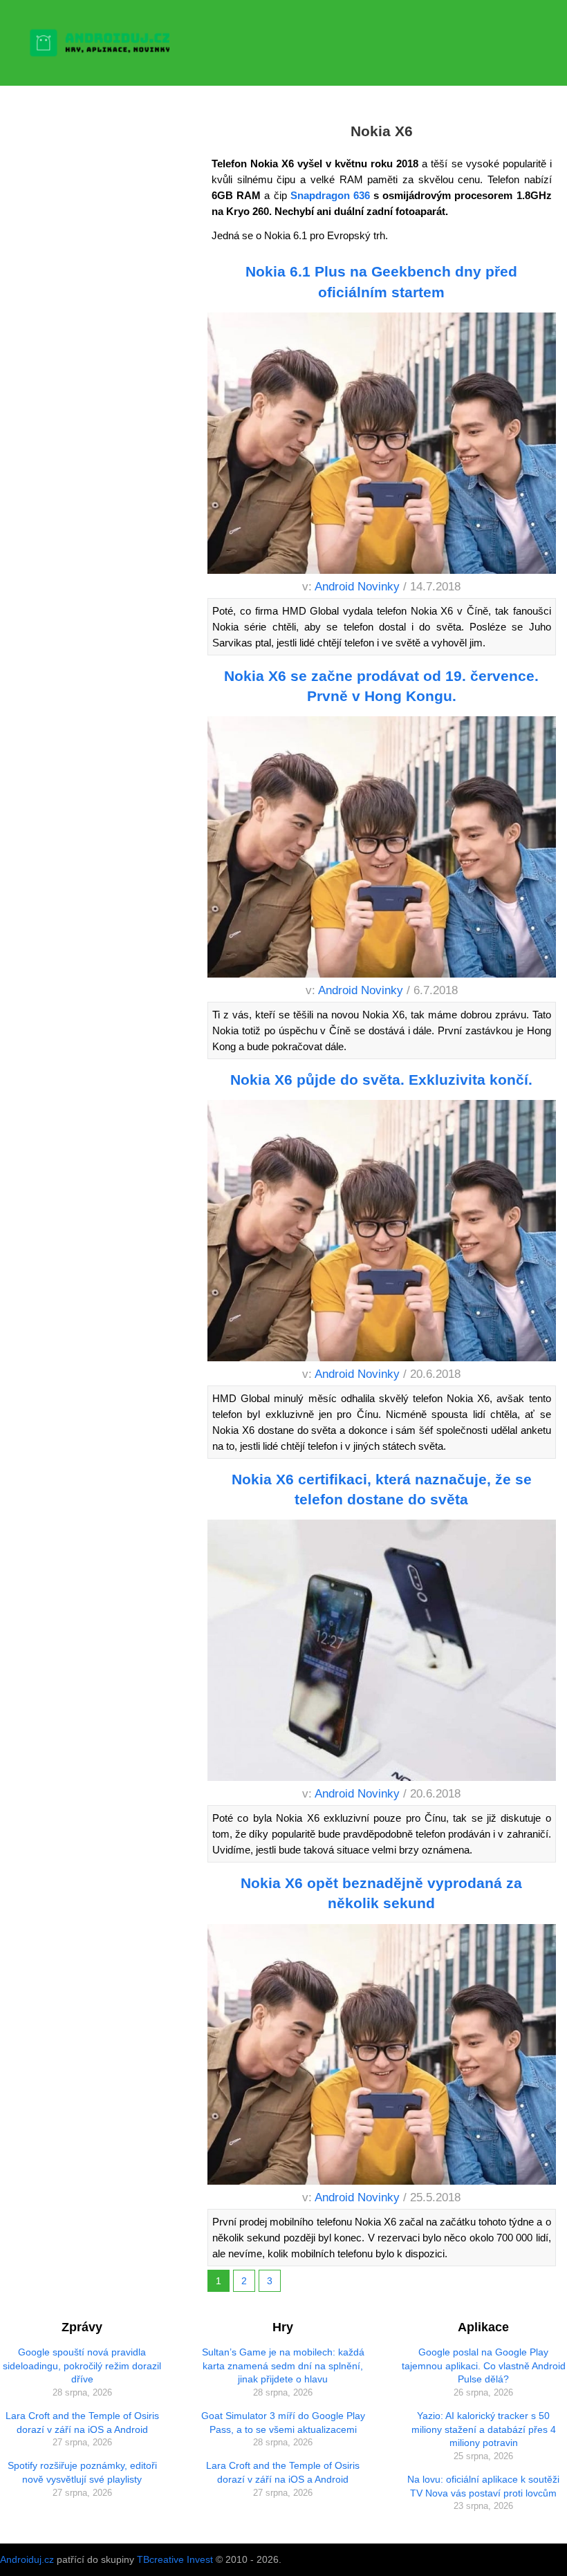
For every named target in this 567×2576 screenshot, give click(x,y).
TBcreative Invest (175, 2559)
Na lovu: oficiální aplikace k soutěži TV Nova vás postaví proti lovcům (483, 2486)
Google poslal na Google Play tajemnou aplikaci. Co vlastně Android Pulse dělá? (484, 2365)
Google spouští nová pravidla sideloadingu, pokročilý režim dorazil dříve (82, 2365)
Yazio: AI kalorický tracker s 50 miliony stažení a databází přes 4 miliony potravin (484, 2429)
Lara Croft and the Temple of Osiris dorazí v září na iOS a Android (82, 2423)
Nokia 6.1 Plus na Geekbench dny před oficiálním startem (381, 281)
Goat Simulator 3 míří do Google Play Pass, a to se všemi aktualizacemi (283, 2423)
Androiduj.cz (27, 2559)
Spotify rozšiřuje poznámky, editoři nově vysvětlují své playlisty (82, 2472)
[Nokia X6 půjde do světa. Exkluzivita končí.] (381, 1233)
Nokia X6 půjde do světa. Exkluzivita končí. (381, 1080)
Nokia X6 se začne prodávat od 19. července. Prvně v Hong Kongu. (381, 686)
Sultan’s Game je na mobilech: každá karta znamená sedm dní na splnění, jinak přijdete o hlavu (283, 2365)
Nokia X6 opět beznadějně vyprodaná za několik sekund (381, 1893)
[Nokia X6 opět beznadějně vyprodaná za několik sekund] (381, 2057)
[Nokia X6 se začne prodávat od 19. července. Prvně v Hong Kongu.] (381, 849)
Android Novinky (357, 587)
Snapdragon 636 (330, 195)
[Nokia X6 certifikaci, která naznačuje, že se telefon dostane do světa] (381, 1653)
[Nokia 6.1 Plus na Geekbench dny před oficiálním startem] (381, 445)
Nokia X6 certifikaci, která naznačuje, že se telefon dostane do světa (382, 1489)
